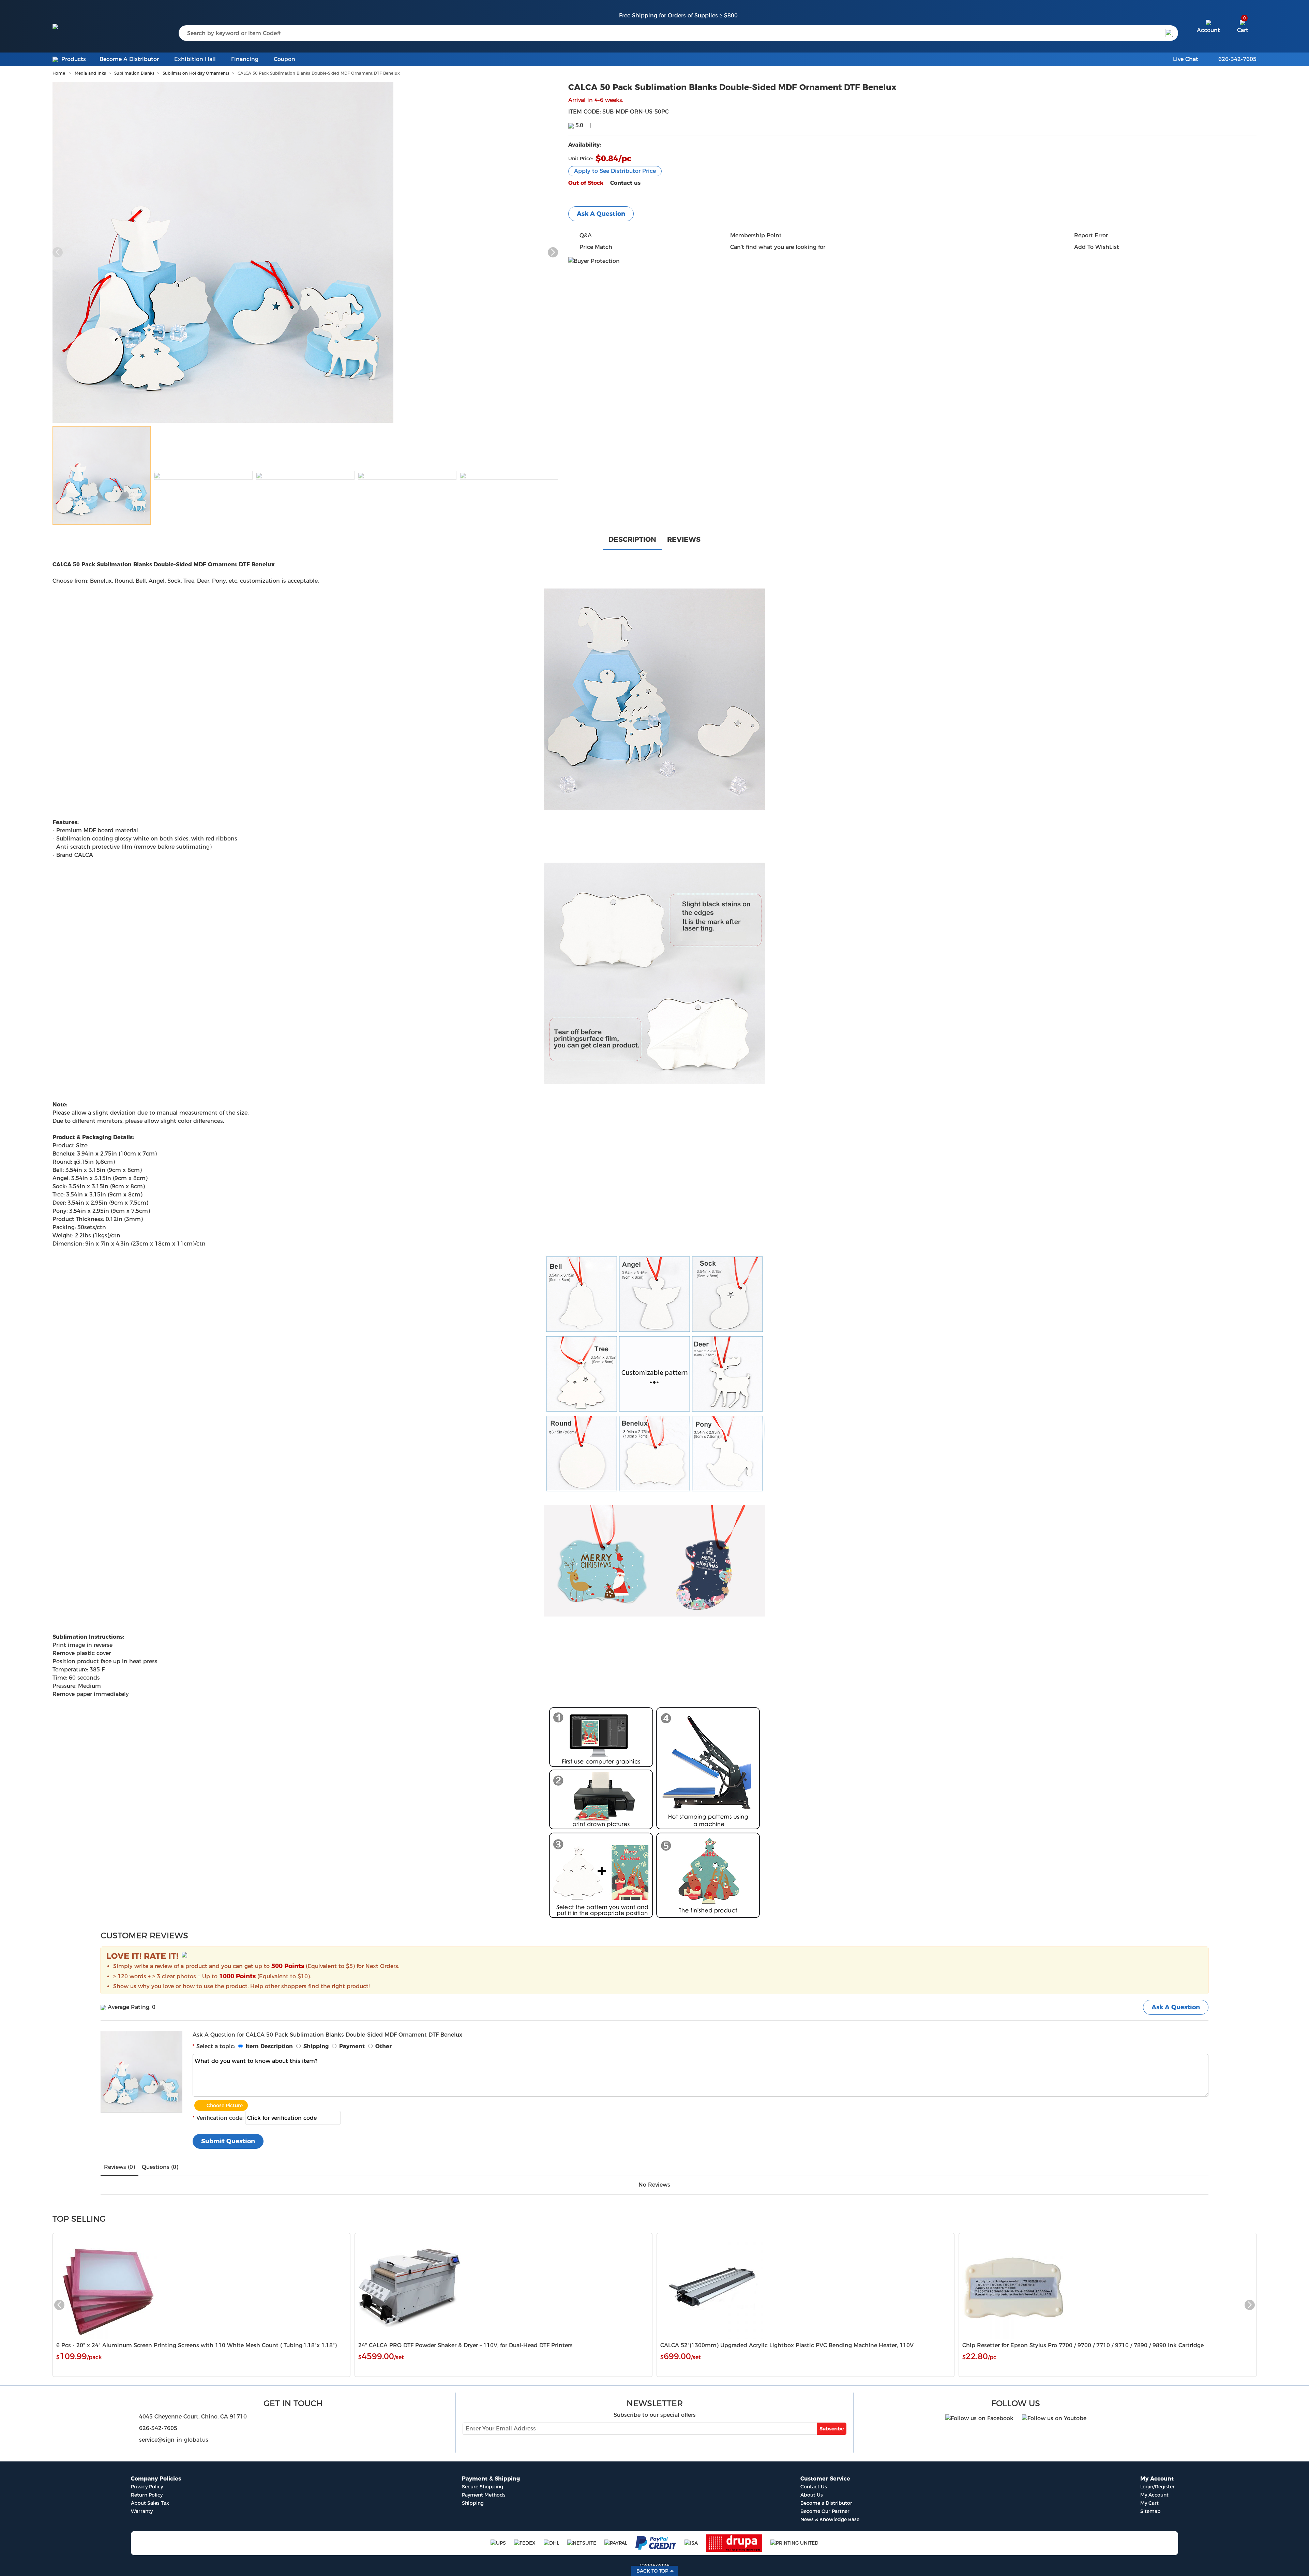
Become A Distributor (129, 59)
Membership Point (756, 235)
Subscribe (832, 2429)
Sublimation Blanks (134, 73)
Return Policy (147, 2495)
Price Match (596, 247)
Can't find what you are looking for (778, 247)
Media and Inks (90, 73)
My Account (1154, 2495)
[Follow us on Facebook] (979, 2416)
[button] (553, 252)
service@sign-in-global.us (174, 2440)
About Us (812, 2495)
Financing (245, 59)
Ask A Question (601, 214)
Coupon (284, 59)
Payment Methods (484, 2495)
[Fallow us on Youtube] (1054, 2416)
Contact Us (814, 2487)
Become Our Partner (825, 2511)
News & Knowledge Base (830, 2519)
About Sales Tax (150, 2503)
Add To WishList (1097, 247)
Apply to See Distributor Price (615, 171)
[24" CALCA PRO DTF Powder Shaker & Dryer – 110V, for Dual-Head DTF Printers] (409, 2287)
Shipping (473, 2503)
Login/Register (1157, 2487)
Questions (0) (160, 2167)
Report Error (1091, 235)
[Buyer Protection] (594, 261)
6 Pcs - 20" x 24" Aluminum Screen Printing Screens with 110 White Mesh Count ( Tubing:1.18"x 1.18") (197, 2345)
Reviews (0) (119, 2167)
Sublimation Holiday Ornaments (196, 73)
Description (632, 539)
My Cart (1149, 2503)
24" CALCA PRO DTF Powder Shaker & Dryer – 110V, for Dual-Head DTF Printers (465, 2345)
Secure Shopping (483, 2487)
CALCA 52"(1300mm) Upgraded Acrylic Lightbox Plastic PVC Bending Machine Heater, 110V (787, 2345)
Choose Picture (225, 2105)
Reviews (684, 539)
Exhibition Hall (195, 59)
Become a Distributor (826, 2503)
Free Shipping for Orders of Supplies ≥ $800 (678, 16)
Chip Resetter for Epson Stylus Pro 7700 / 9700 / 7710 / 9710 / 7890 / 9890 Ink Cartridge (1083, 2345)
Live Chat (1186, 59)
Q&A (586, 235)
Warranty (142, 2511)
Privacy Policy (147, 2487)
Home (59, 73)
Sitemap (1150, 2511)
